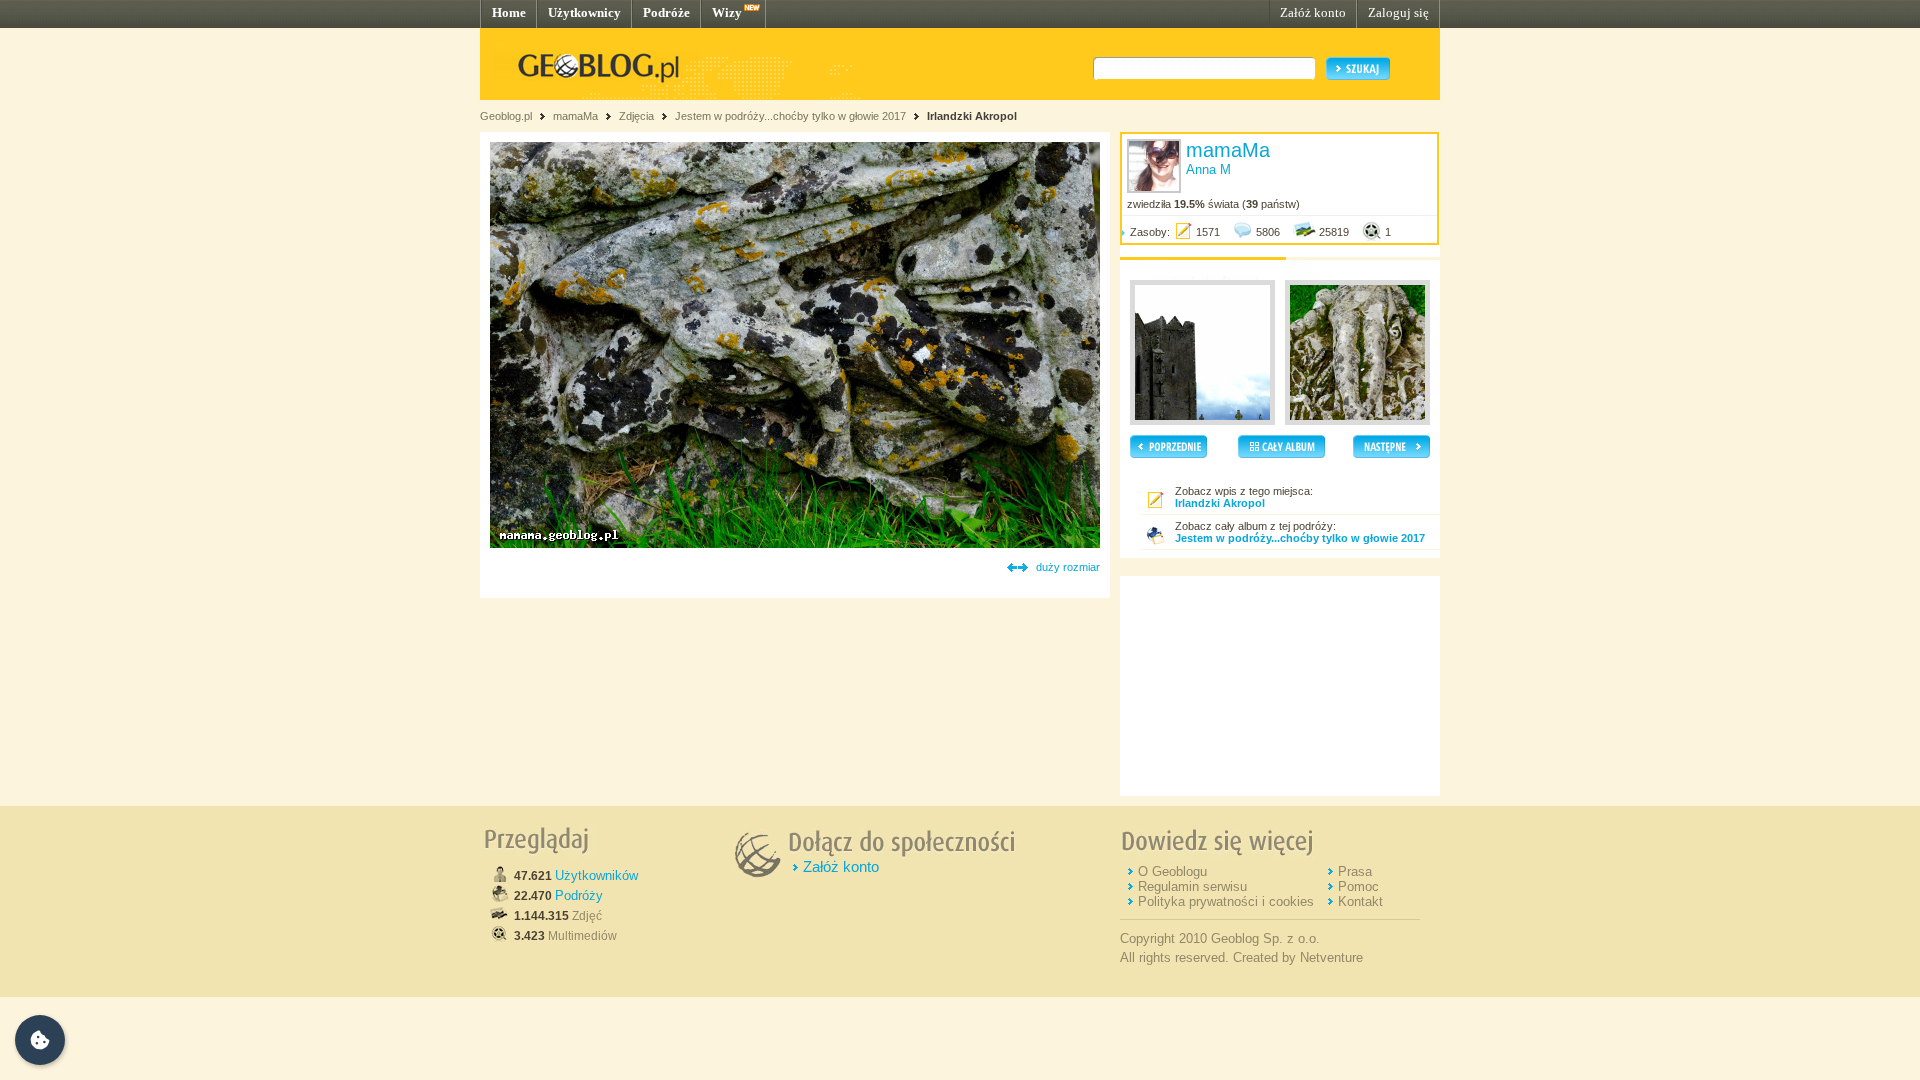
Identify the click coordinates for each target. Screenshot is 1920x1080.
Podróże (666, 12)
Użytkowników (596, 875)
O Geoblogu (1172, 871)
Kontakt (1360, 901)
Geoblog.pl (506, 116)
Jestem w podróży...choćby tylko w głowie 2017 (790, 116)
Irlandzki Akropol (972, 116)
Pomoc (1358, 886)
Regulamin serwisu (1192, 886)
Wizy (727, 12)
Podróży (579, 895)
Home (509, 12)
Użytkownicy (584, 12)
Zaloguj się (1398, 12)
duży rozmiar (1068, 567)
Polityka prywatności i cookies (1226, 901)
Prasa (1355, 871)
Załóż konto (1313, 12)
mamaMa (575, 116)
